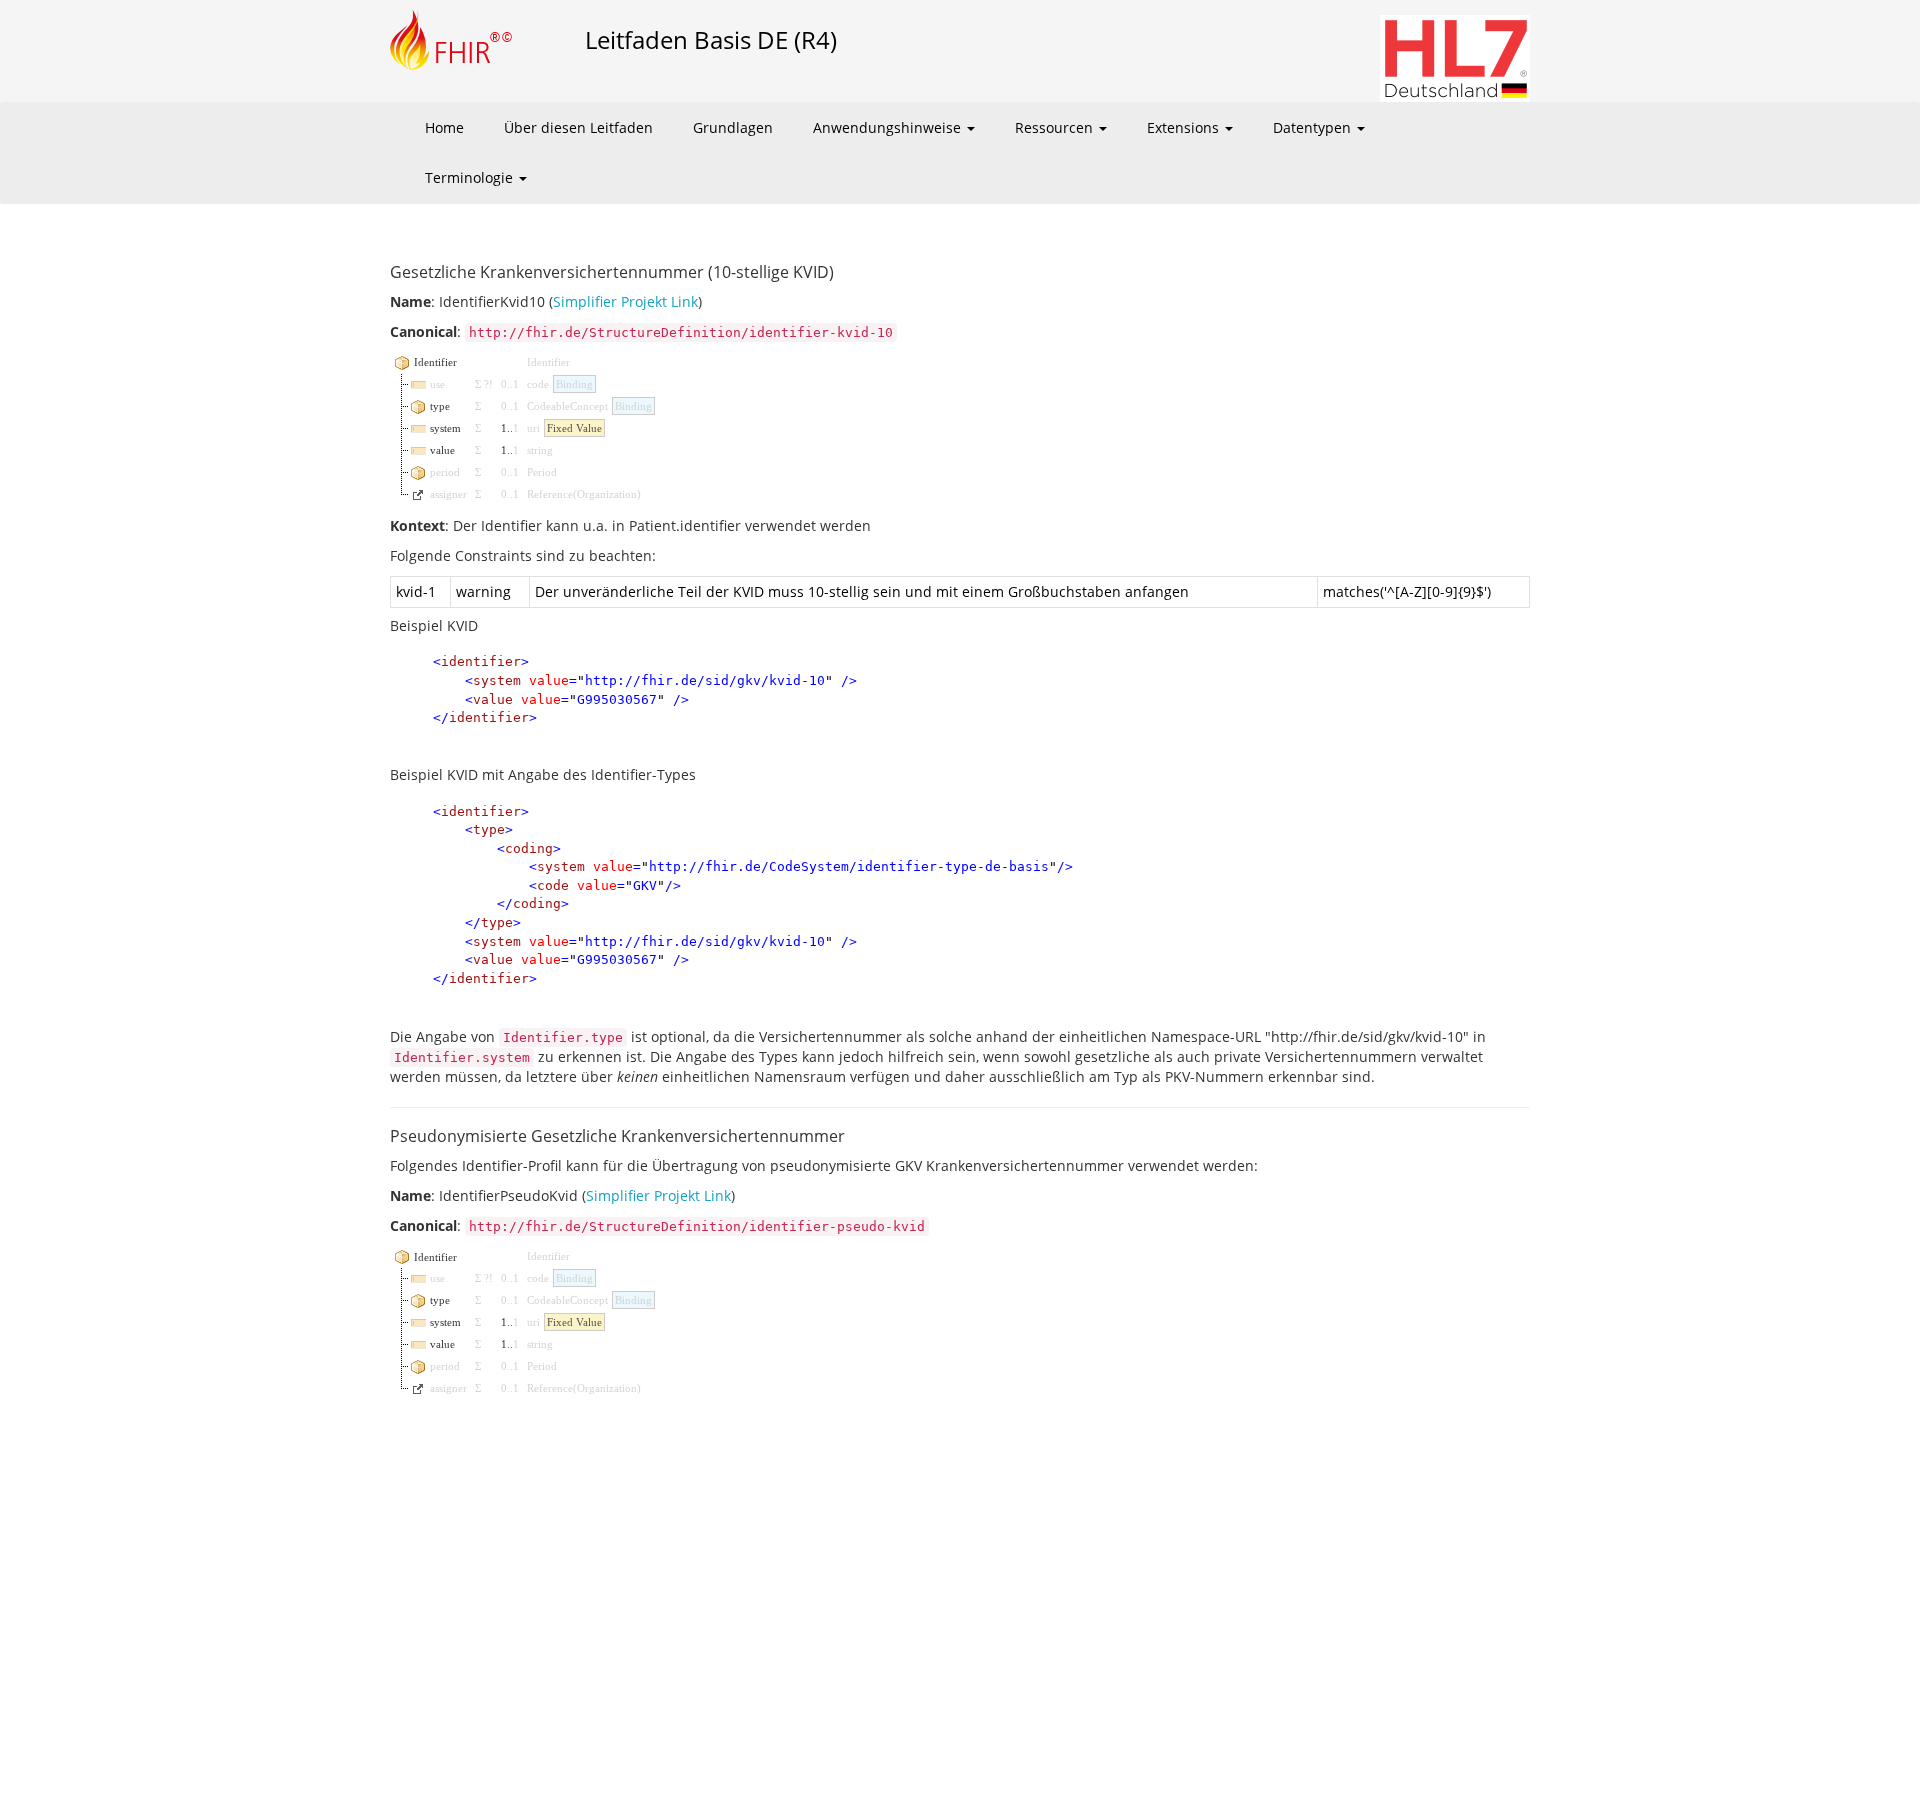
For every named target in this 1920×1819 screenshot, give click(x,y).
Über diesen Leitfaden (578, 127)
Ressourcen (1056, 127)
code (538, 384)
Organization (607, 494)
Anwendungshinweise (889, 127)
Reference (550, 494)
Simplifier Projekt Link (625, 301)
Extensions (1185, 127)
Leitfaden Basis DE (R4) (711, 39)
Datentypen (1314, 127)
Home (444, 127)
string (540, 450)
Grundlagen (733, 127)
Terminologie (471, 177)
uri (533, 428)
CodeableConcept (567, 406)
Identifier (548, 362)
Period (542, 472)
